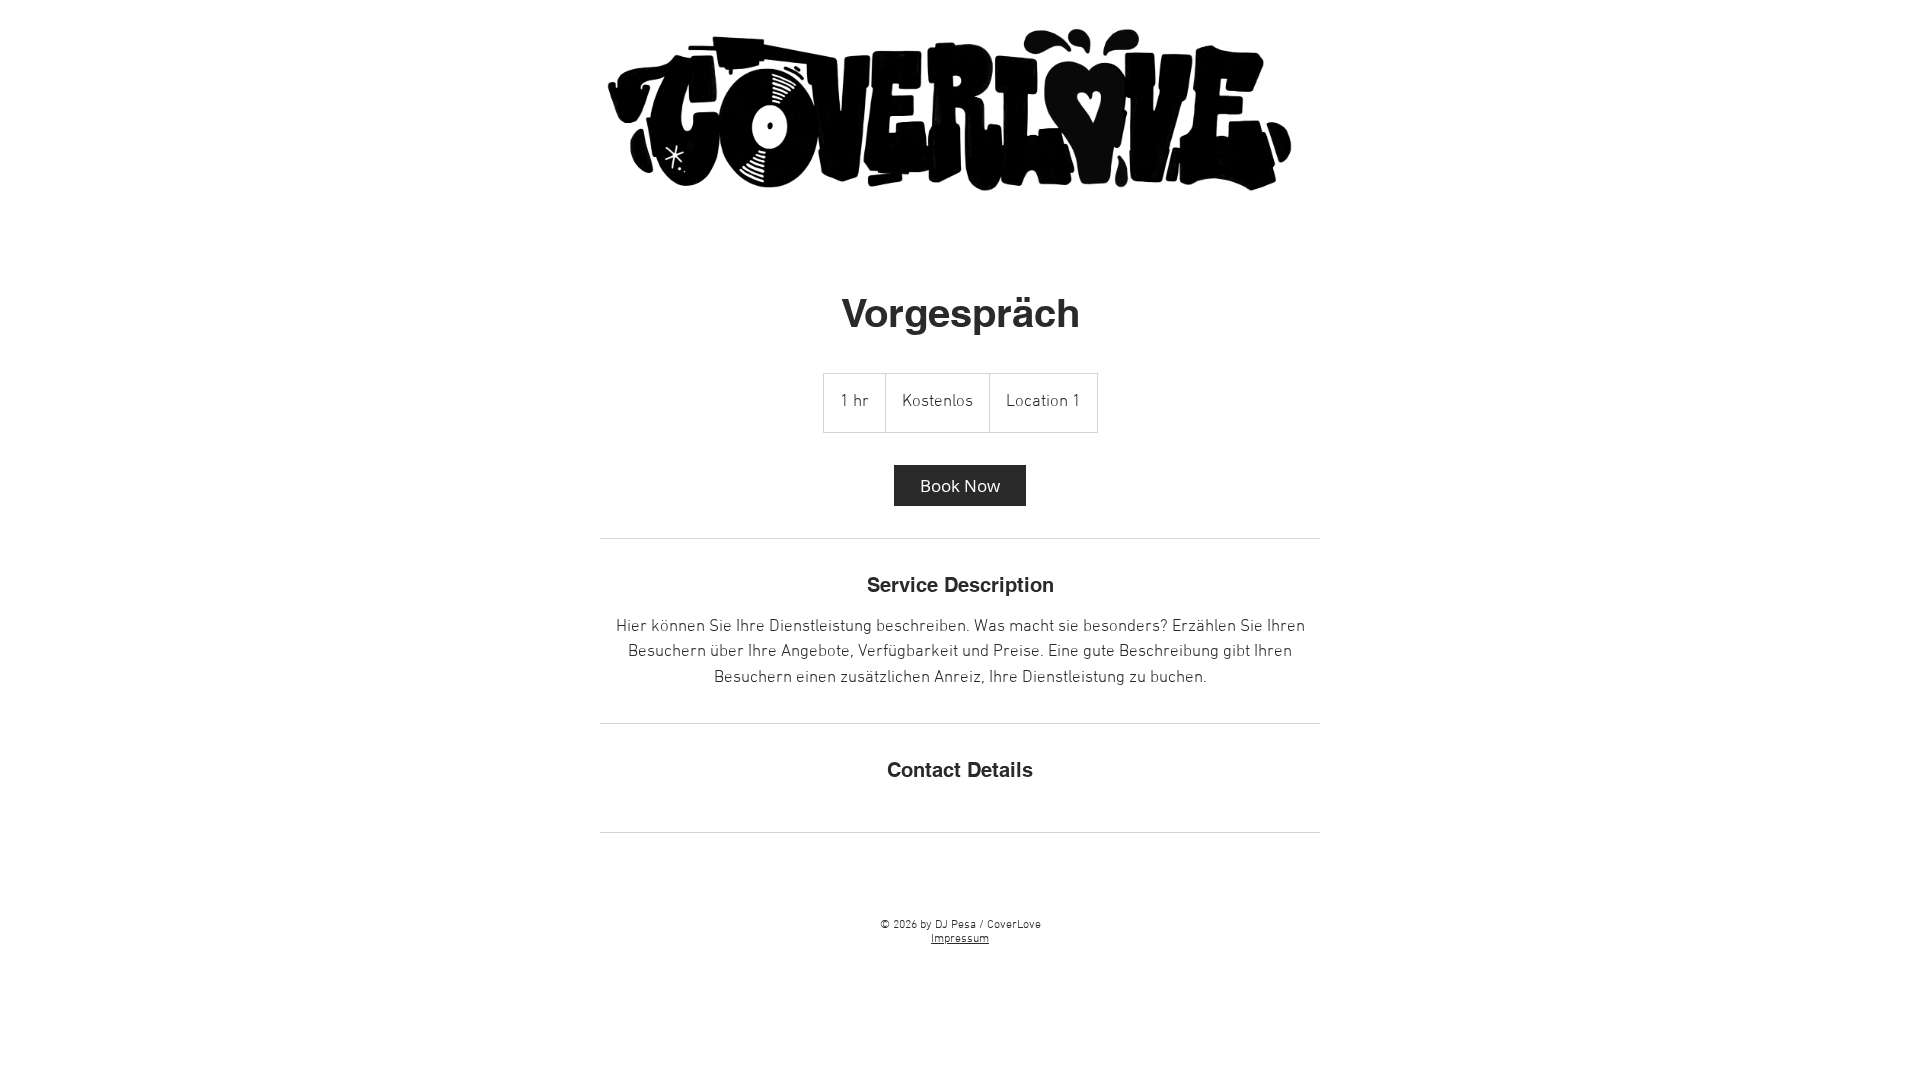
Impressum (960, 939)
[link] (960, 485)
